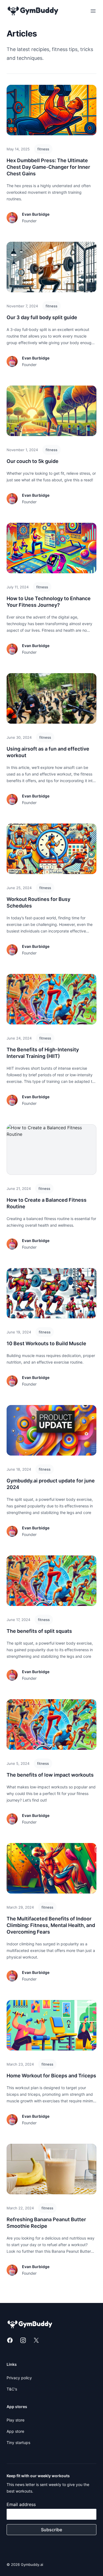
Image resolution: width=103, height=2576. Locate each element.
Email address (21, 2504)
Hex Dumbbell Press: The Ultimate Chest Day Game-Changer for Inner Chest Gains (48, 167)
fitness (43, 149)
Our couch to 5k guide (33, 461)
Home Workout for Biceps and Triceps (51, 2076)
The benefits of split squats (39, 1631)
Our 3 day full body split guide (42, 317)
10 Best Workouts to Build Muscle (46, 1343)
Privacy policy (19, 2378)
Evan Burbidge (36, 214)
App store (15, 2431)
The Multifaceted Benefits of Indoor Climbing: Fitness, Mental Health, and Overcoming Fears (51, 1925)
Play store (16, 2420)
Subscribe (51, 2530)
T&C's (12, 2389)
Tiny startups (18, 2442)
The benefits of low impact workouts (50, 1775)
